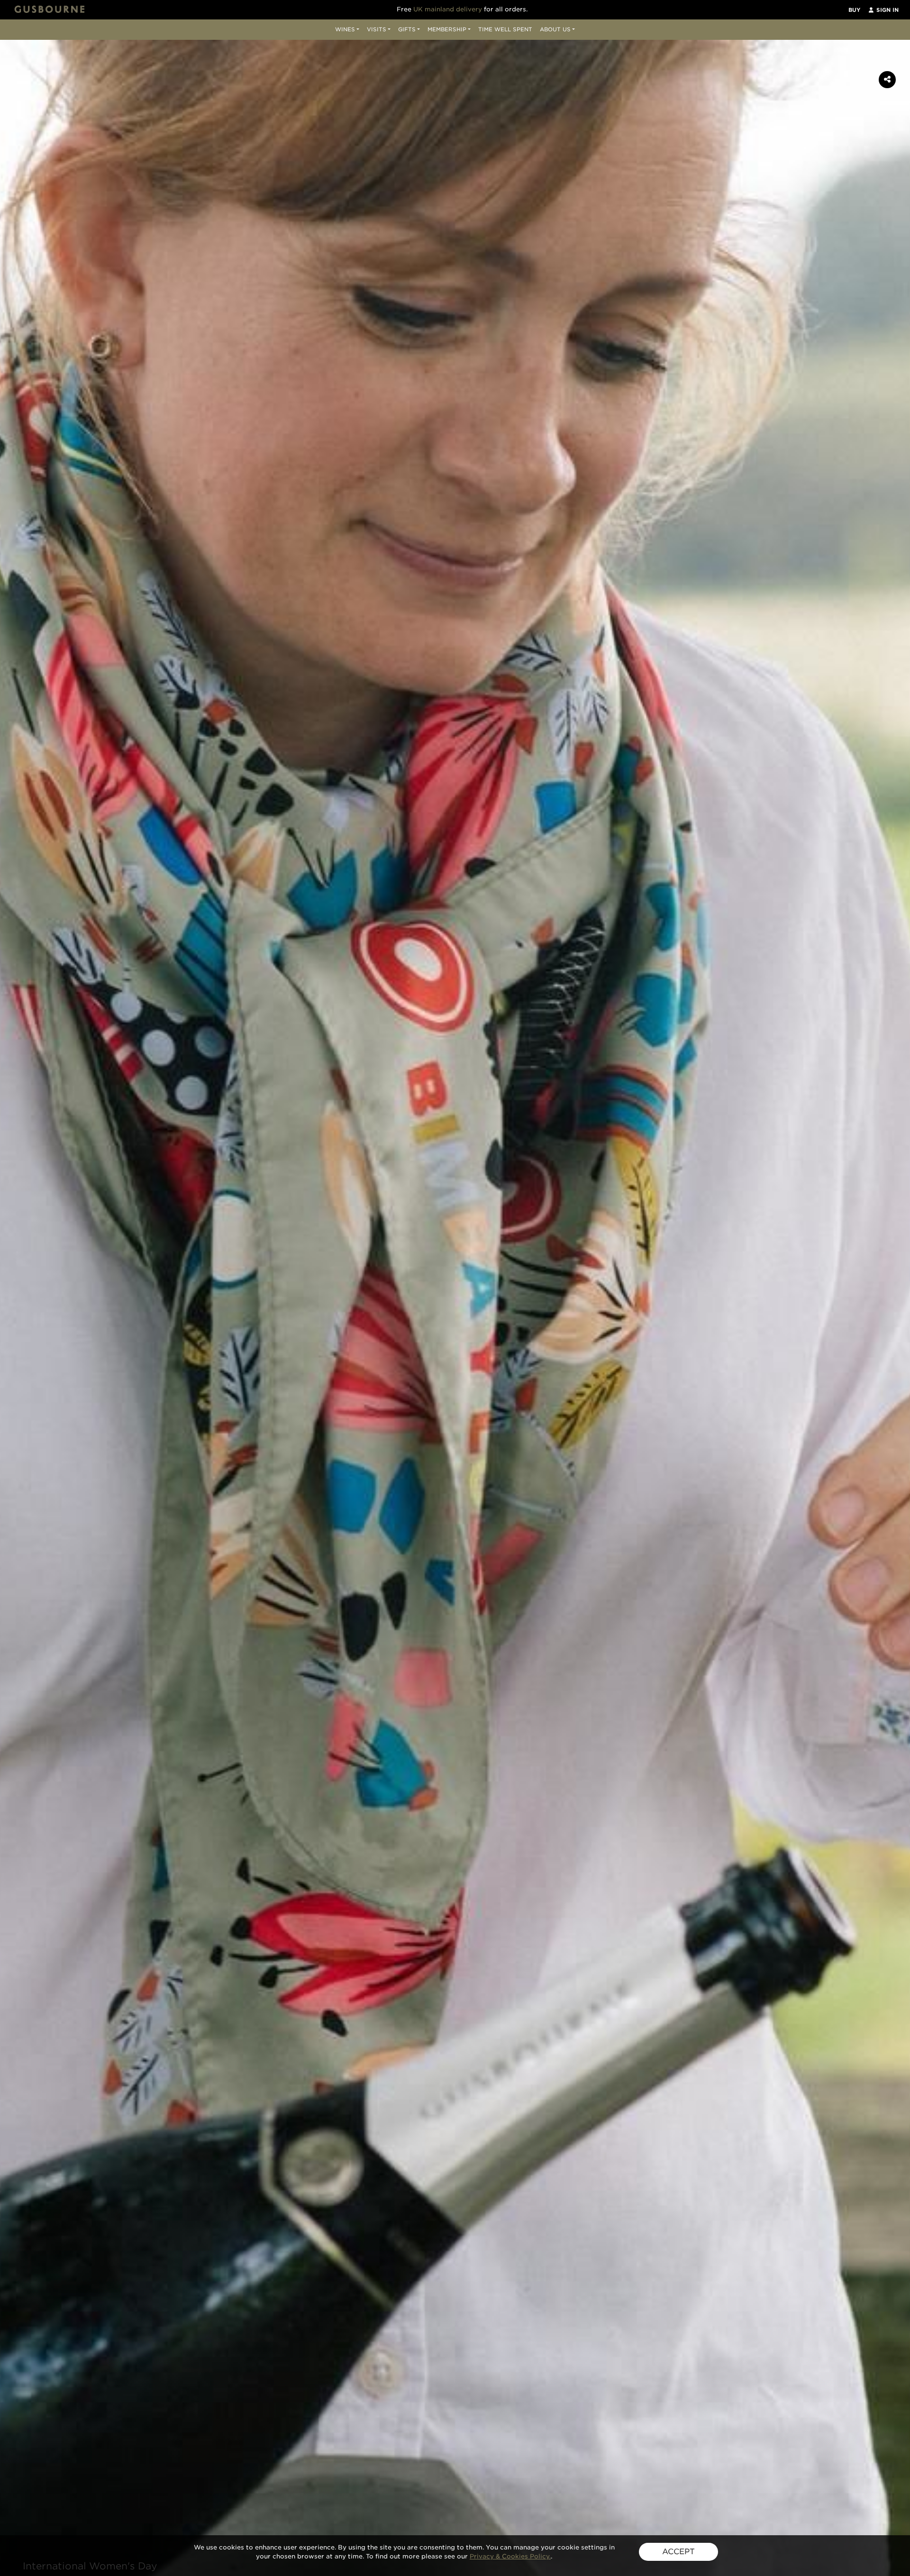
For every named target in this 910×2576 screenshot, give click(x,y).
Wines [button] (345, 29)
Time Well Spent (505, 29)
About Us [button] (555, 29)
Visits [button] (377, 29)
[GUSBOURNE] (50, 9)
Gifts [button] (407, 29)
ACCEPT (678, 2552)
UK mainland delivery (448, 9)
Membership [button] (447, 29)
